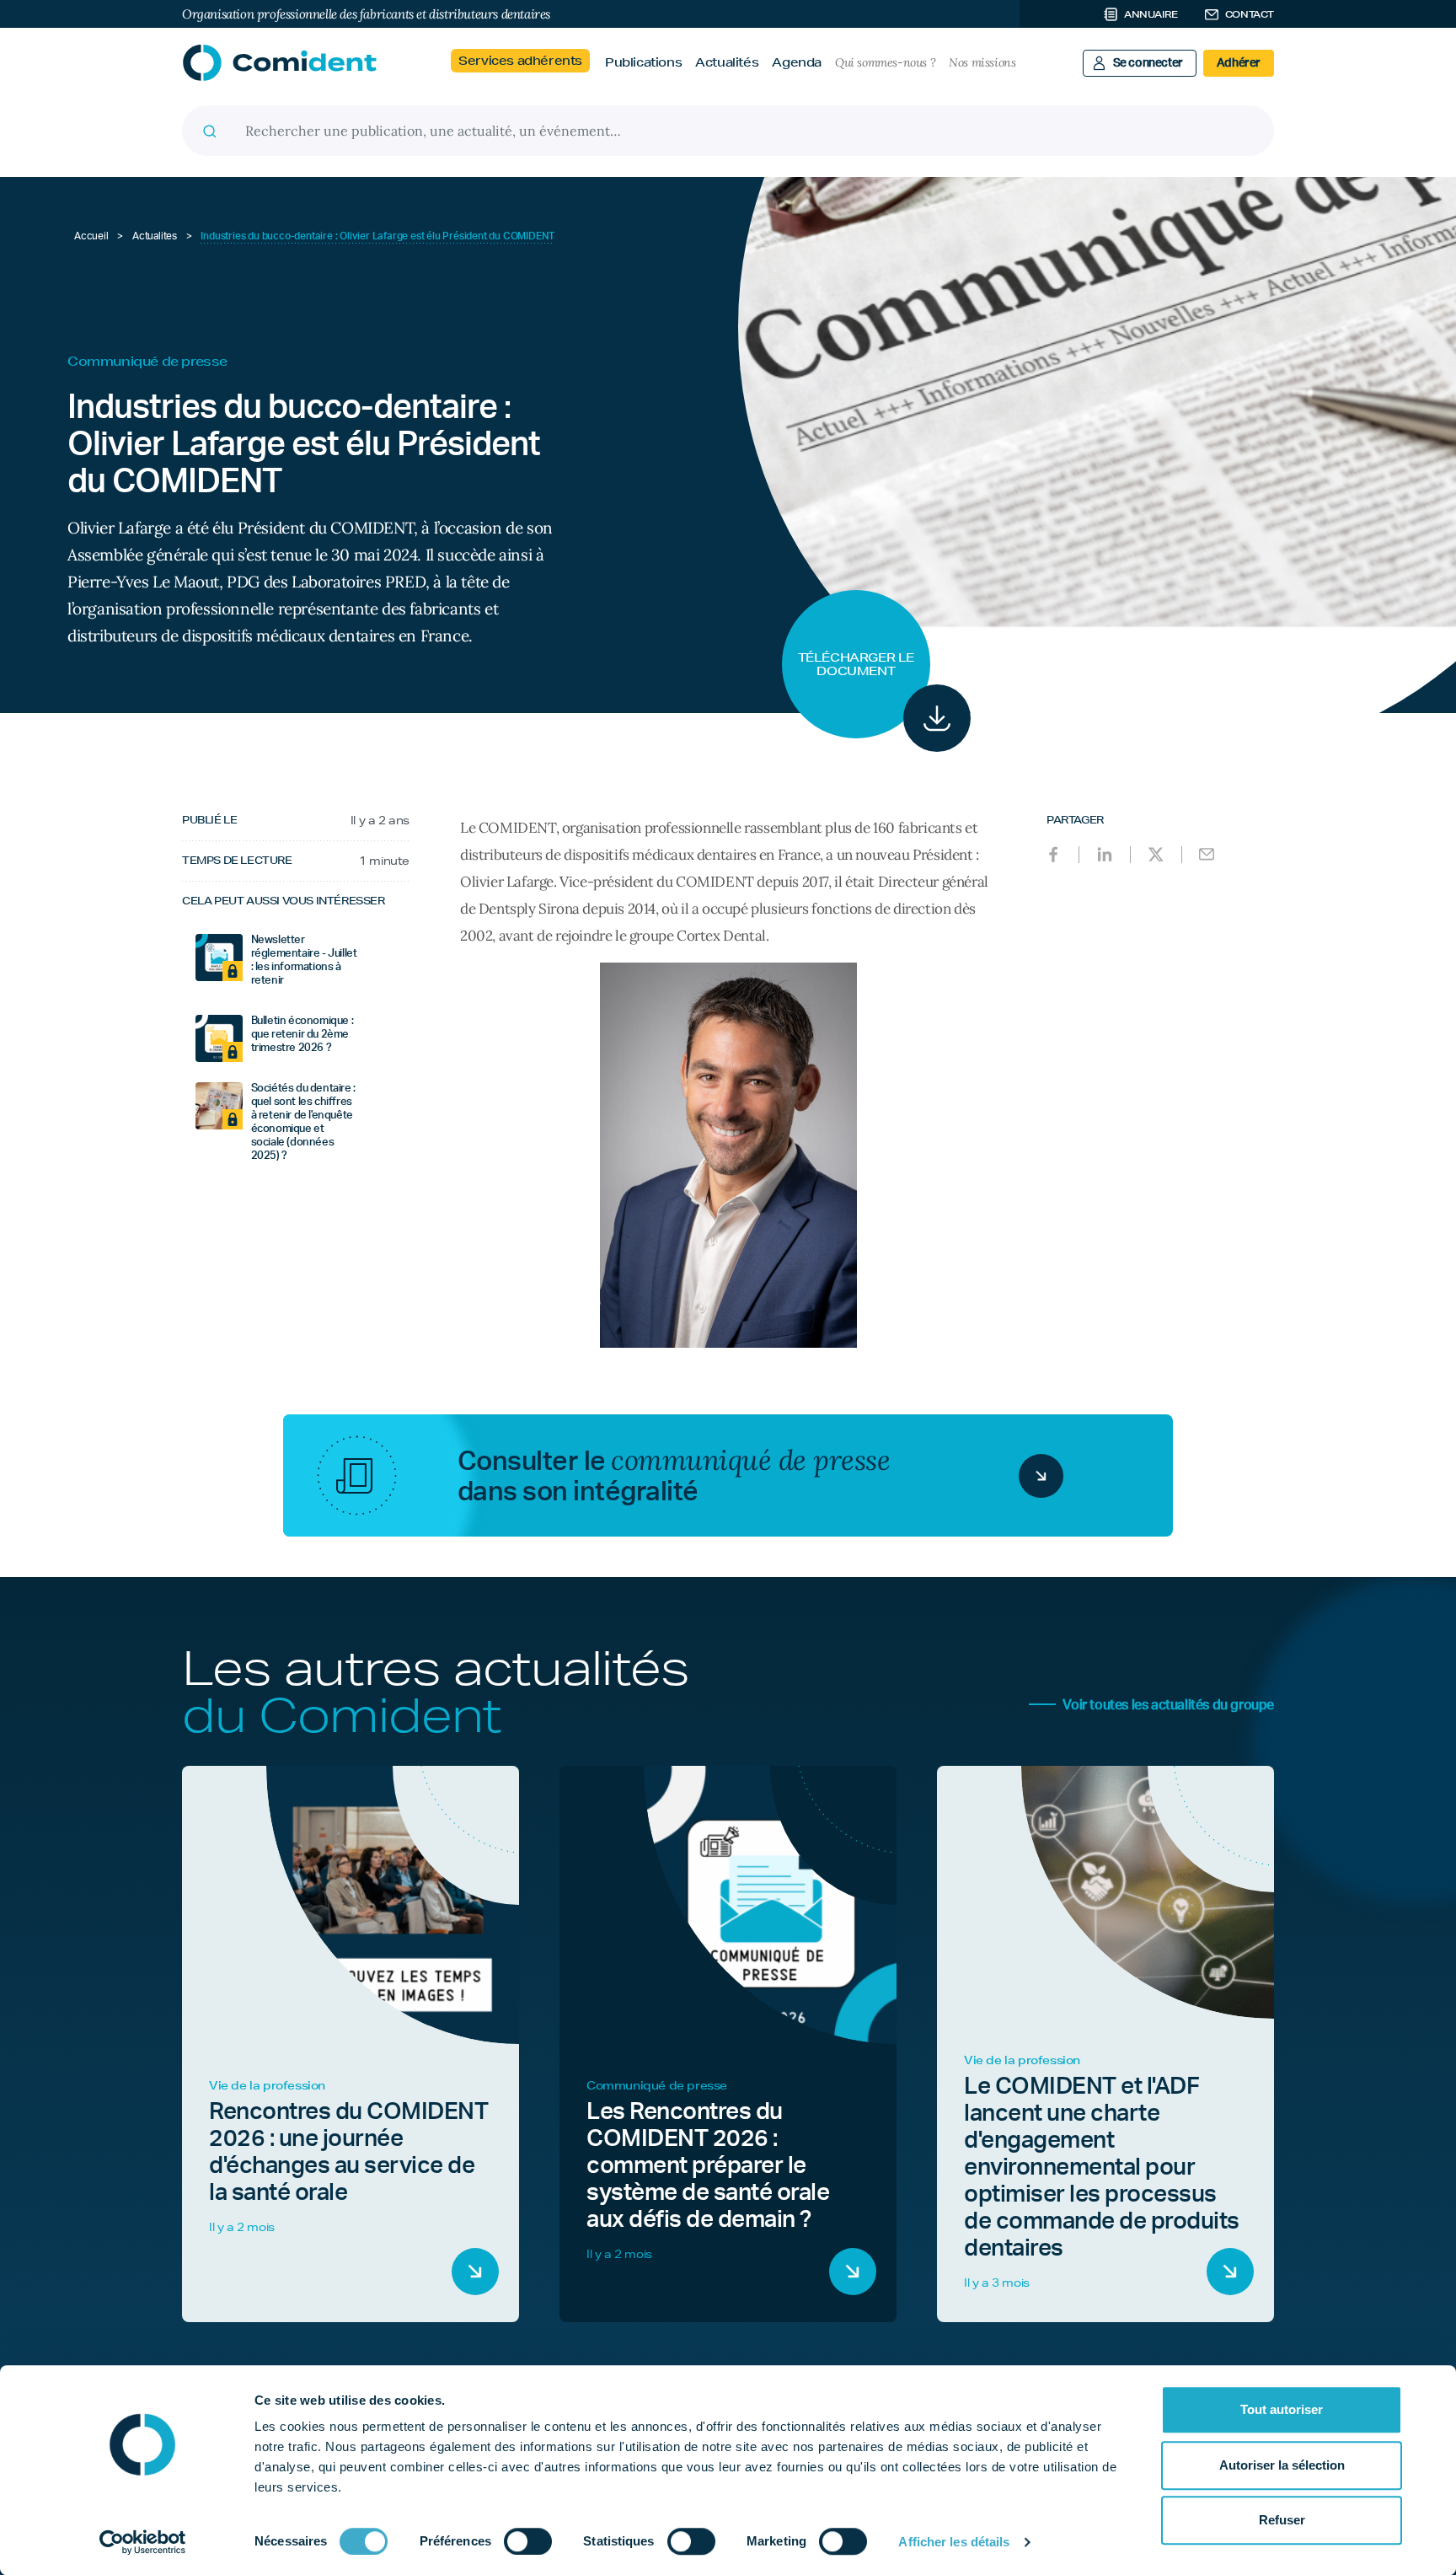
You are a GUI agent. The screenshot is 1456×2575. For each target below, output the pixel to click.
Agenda (797, 62)
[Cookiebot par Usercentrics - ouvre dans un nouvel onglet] (143, 2542)
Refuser (1282, 2520)
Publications (643, 62)
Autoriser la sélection (1282, 2465)
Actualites (155, 236)
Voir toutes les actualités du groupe (1168, 1705)
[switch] (528, 2541)
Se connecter (1148, 63)
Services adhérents (520, 61)
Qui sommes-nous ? (885, 62)
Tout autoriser (1282, 2409)
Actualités (727, 62)
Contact (1250, 14)
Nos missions (982, 62)
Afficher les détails (954, 2542)
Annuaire (1151, 14)
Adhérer (1239, 63)
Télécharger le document (856, 664)
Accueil (91, 236)
